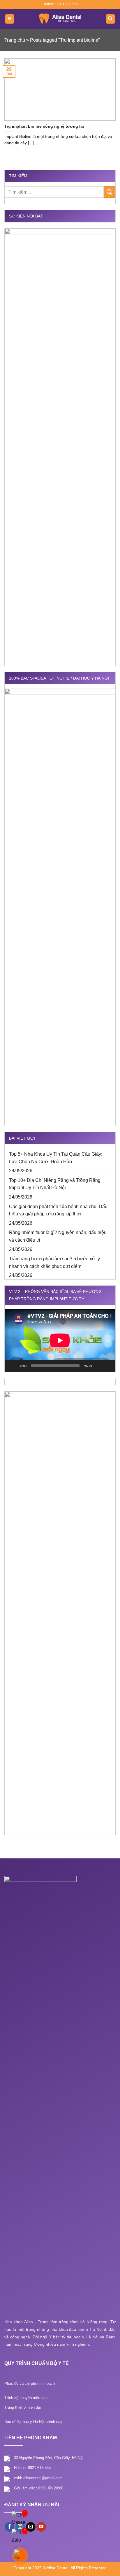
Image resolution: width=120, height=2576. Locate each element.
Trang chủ (15, 40)
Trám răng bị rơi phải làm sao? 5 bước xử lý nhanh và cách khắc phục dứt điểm (54, 1262)
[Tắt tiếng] (98, 1366)
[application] (60, 1340)
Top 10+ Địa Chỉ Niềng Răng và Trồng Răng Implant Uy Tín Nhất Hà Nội (55, 1184)
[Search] (111, 19)
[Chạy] (12, 1366)
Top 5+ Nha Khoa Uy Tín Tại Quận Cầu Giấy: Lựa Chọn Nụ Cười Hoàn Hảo (56, 1158)
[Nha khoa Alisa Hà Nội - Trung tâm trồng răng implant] (60, 19)
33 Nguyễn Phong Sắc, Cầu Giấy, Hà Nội (49, 2458)
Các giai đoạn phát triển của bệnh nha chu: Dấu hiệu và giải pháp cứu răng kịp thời (58, 1210)
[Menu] (10, 19)
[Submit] (110, 192)
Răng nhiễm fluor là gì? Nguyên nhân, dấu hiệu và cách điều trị (58, 1236)
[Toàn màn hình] (108, 1366)
